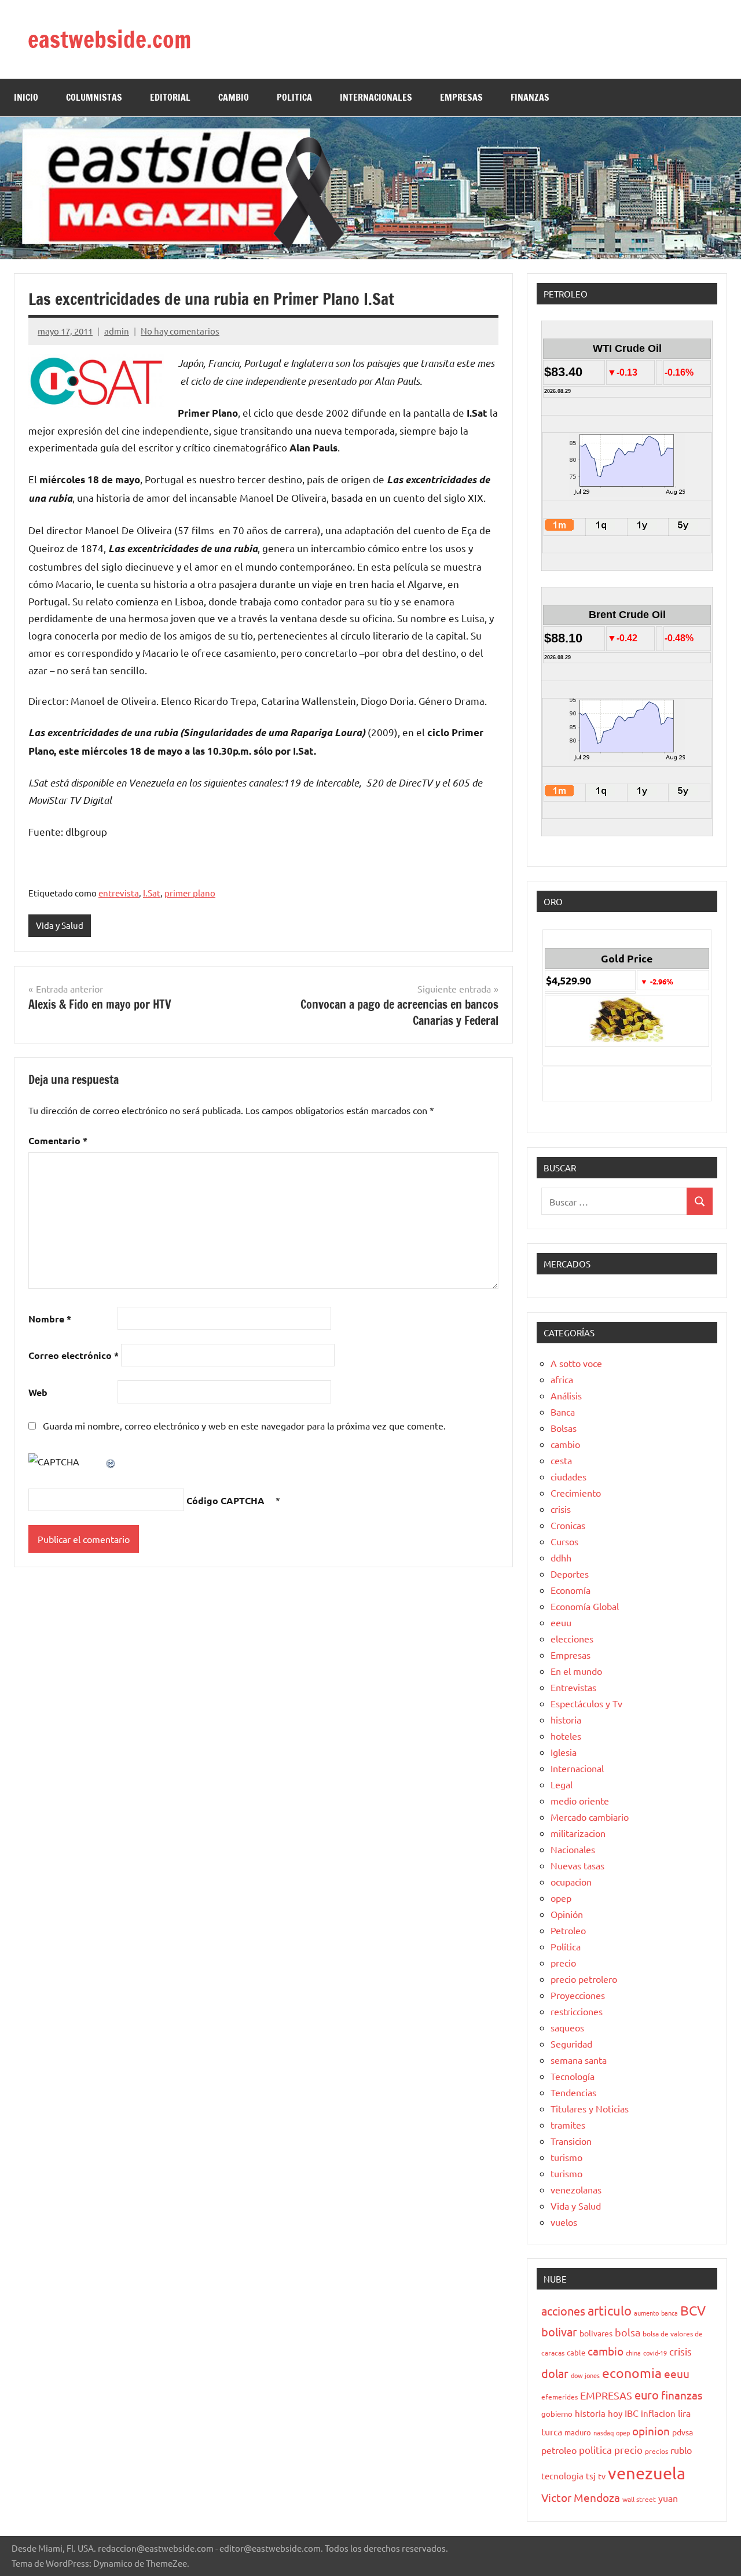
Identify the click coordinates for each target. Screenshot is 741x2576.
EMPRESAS (461, 97)
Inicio (26, 97)
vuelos (564, 2222)
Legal (562, 1784)
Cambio (234, 97)
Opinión (567, 1914)
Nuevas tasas (577, 1865)
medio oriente (580, 1800)
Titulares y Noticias (590, 2108)
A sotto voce (576, 1363)
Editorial (170, 97)
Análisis (566, 1395)
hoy (615, 2413)
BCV (693, 2310)
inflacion (658, 2413)
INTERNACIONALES (376, 97)
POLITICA (294, 97)
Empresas (571, 1655)
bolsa (628, 2332)
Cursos (564, 1541)
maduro (578, 2432)
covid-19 (655, 2353)
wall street (639, 2499)
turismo (566, 2157)
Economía (571, 1590)
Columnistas (94, 97)
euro (647, 2395)
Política (566, 1946)
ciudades (568, 1476)
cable (576, 2352)
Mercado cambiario (590, 1817)
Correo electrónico (74, 1355)
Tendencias (573, 2092)
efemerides (560, 2397)
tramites (568, 2125)
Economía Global (585, 1606)
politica (595, 2450)
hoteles (566, 1736)
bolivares (596, 2333)
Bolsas (564, 1428)
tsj (591, 2476)
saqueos (567, 2027)
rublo (681, 2450)
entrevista (119, 893)
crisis (561, 1509)
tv (602, 2476)
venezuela (647, 2473)
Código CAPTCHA (225, 1500)
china (633, 2353)
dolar (555, 2373)
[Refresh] (111, 1461)
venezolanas (576, 2189)
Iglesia (564, 1752)
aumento (646, 2313)
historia (566, 1719)
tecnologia (562, 2476)
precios (656, 2451)
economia (632, 2373)
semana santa (579, 2060)
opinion (651, 2431)
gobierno (557, 2414)
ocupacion (571, 1882)
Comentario (58, 1140)
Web (38, 1392)
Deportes (570, 1574)
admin (117, 331)
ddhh (561, 1557)
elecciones (572, 1638)
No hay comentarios (180, 331)
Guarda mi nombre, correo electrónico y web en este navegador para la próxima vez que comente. (244, 1425)
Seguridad (571, 2044)
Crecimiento (576, 1493)
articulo (610, 2310)
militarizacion (578, 1833)
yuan (668, 2498)
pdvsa (683, 2432)
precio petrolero (584, 1979)
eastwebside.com (109, 39)
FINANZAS (530, 97)
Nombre (50, 1319)
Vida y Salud (60, 925)
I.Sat (152, 893)
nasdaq (604, 2432)
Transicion (571, 2141)
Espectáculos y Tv (586, 1703)
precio (563, 1963)
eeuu (561, 1622)
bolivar (559, 2331)
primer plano (190, 893)
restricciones (577, 2011)
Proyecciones (578, 1995)
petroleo (559, 2450)
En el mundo (576, 1671)
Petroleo (568, 1930)
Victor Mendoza (581, 2497)
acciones (563, 2311)
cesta (561, 1460)
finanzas (682, 2395)
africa (562, 1379)
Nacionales (573, 1849)
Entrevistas (573, 1687)
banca (670, 2313)
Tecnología (573, 2076)
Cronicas (568, 1525)
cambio (565, 1444)
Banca (563, 1412)
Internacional (577, 1768)
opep (561, 1898)
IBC (632, 2413)
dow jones (585, 2375)
